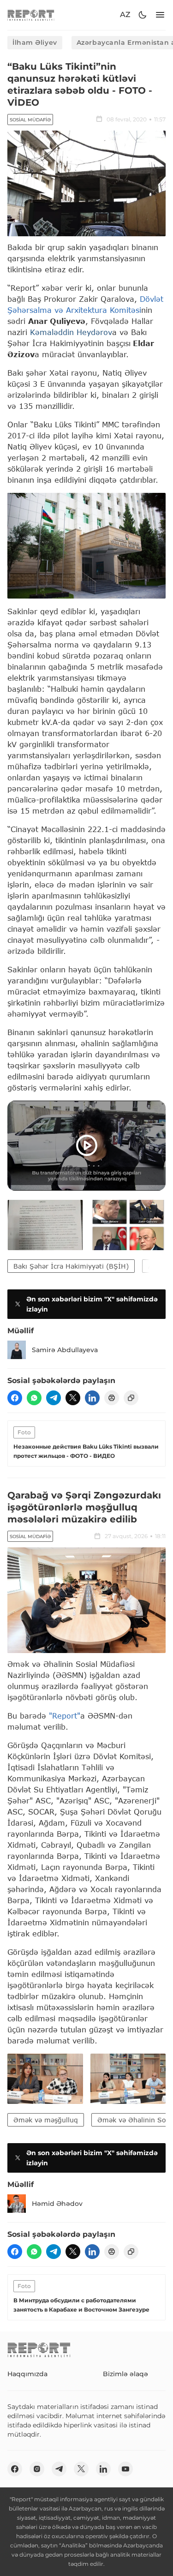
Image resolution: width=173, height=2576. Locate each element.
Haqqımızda (27, 2374)
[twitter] (73, 1398)
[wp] (34, 1398)
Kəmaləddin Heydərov (71, 332)
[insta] (37, 2469)
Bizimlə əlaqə (125, 2374)
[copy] (131, 1398)
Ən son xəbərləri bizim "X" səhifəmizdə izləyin (92, 1304)
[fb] (15, 1398)
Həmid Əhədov (57, 2204)
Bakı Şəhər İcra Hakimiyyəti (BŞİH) (71, 1266)
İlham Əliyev (35, 42)
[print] (112, 1398)
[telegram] (54, 1398)
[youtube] (125, 2469)
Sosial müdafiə (30, 120)
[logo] (31, 15)
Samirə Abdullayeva (65, 1350)
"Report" (65, 1716)
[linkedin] (92, 1398)
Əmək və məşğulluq (46, 2120)
